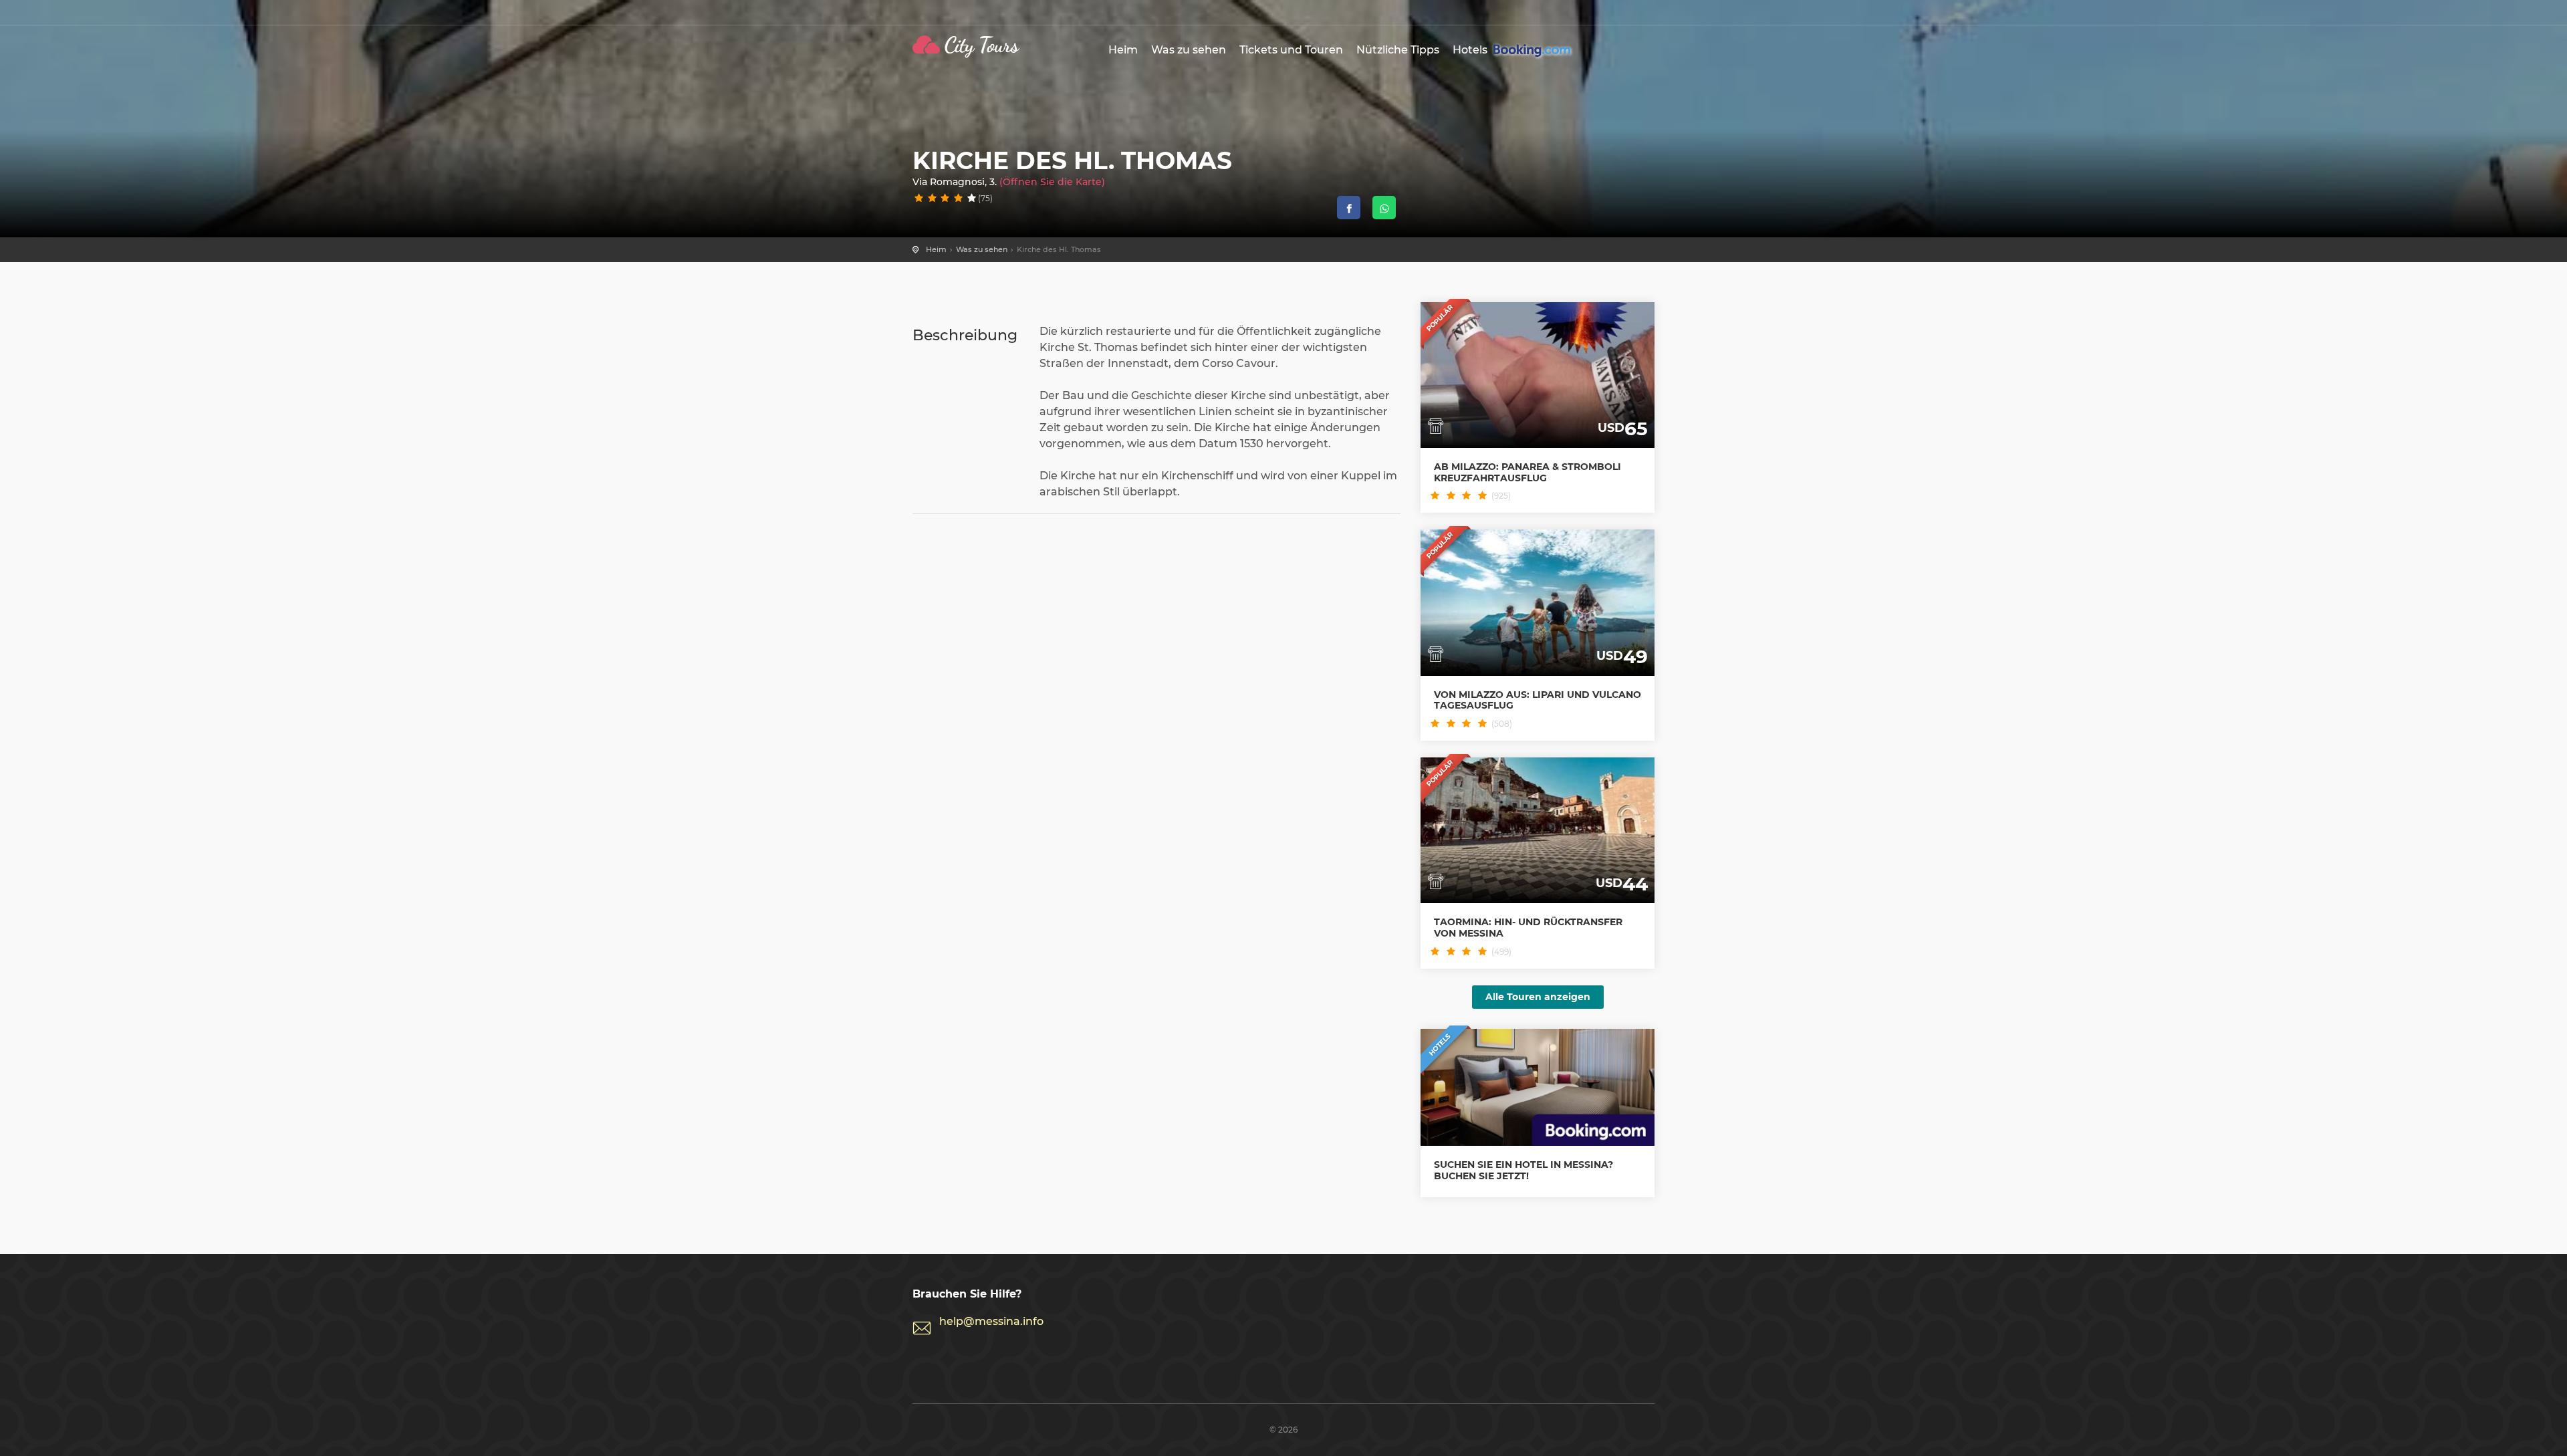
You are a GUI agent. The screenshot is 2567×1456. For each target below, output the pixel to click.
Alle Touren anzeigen (1538, 997)
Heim (1123, 50)
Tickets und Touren (1291, 50)
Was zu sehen (1189, 50)
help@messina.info (991, 1321)
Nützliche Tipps (1398, 50)
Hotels (1471, 50)
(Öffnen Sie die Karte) (1052, 182)
